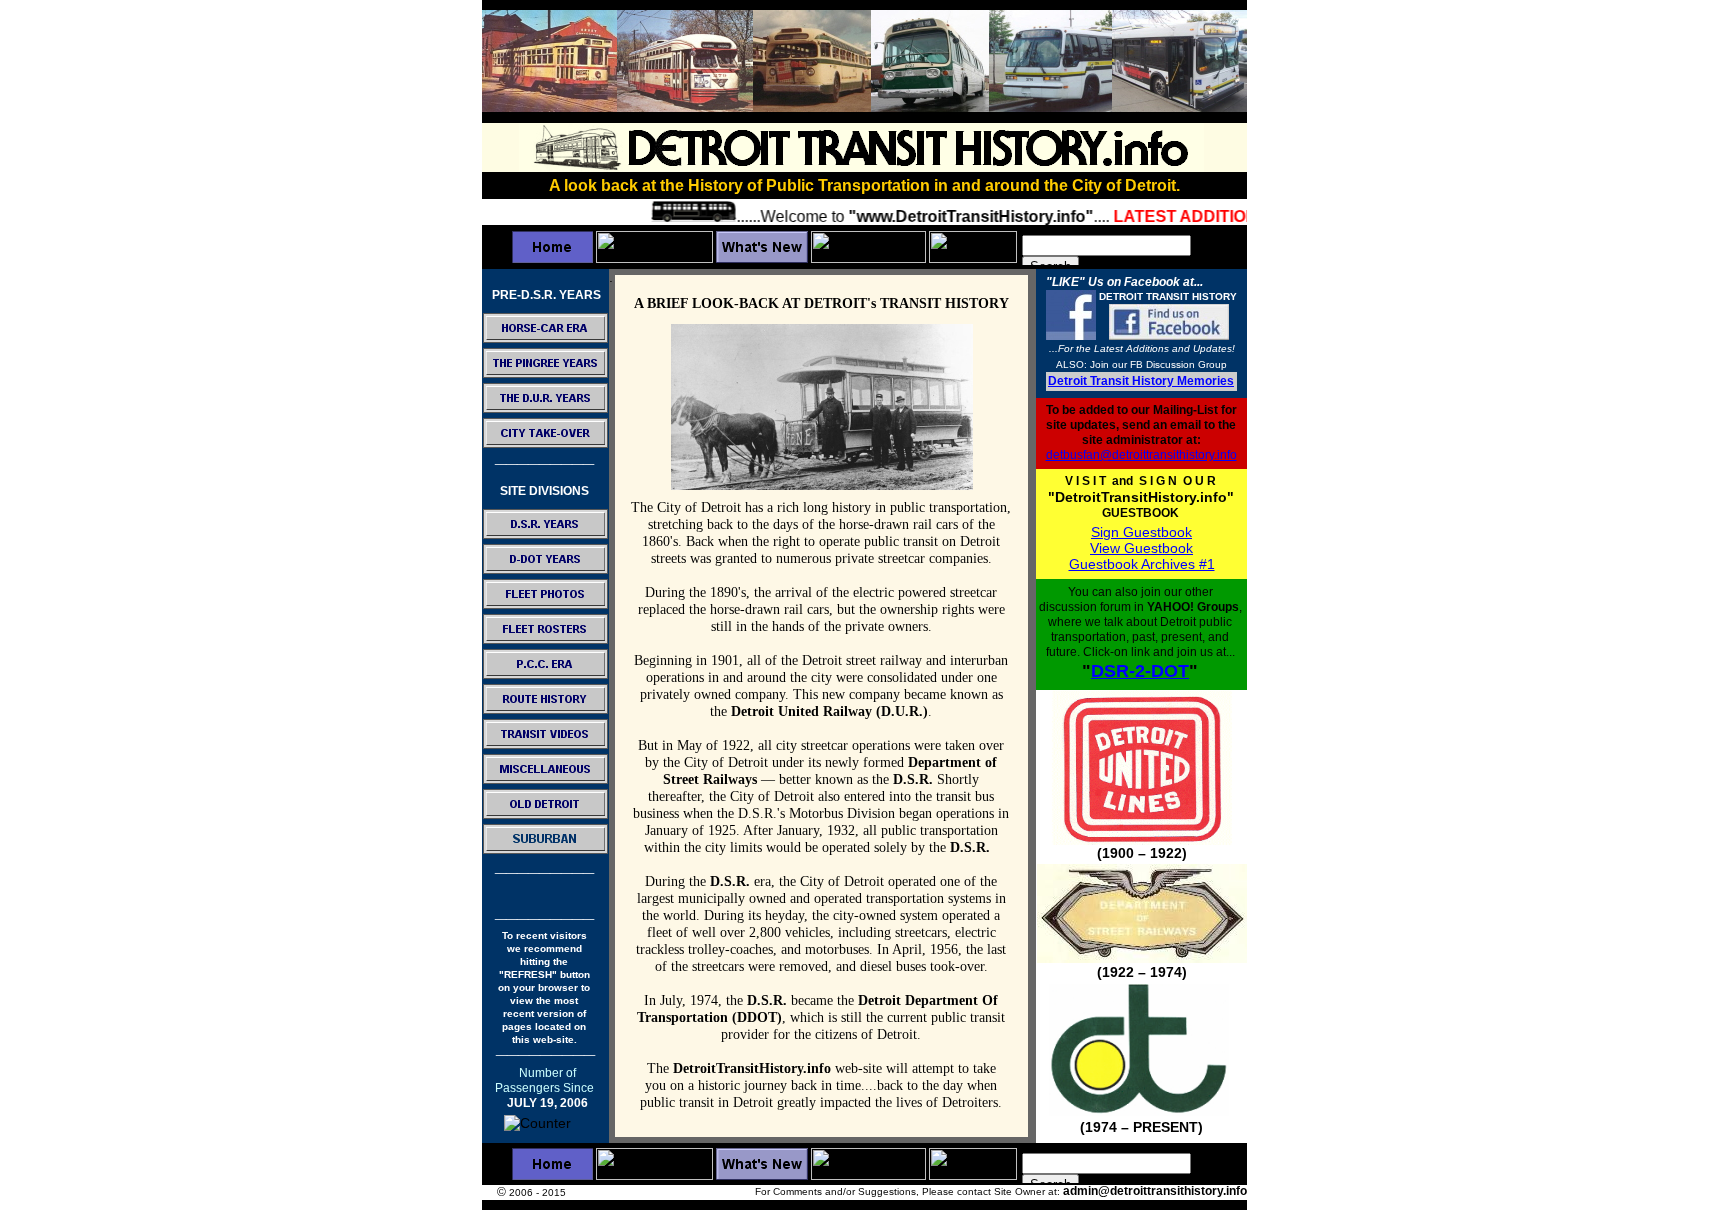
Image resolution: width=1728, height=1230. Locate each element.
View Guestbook (1141, 548)
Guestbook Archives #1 (1142, 564)
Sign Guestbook (1141, 532)
